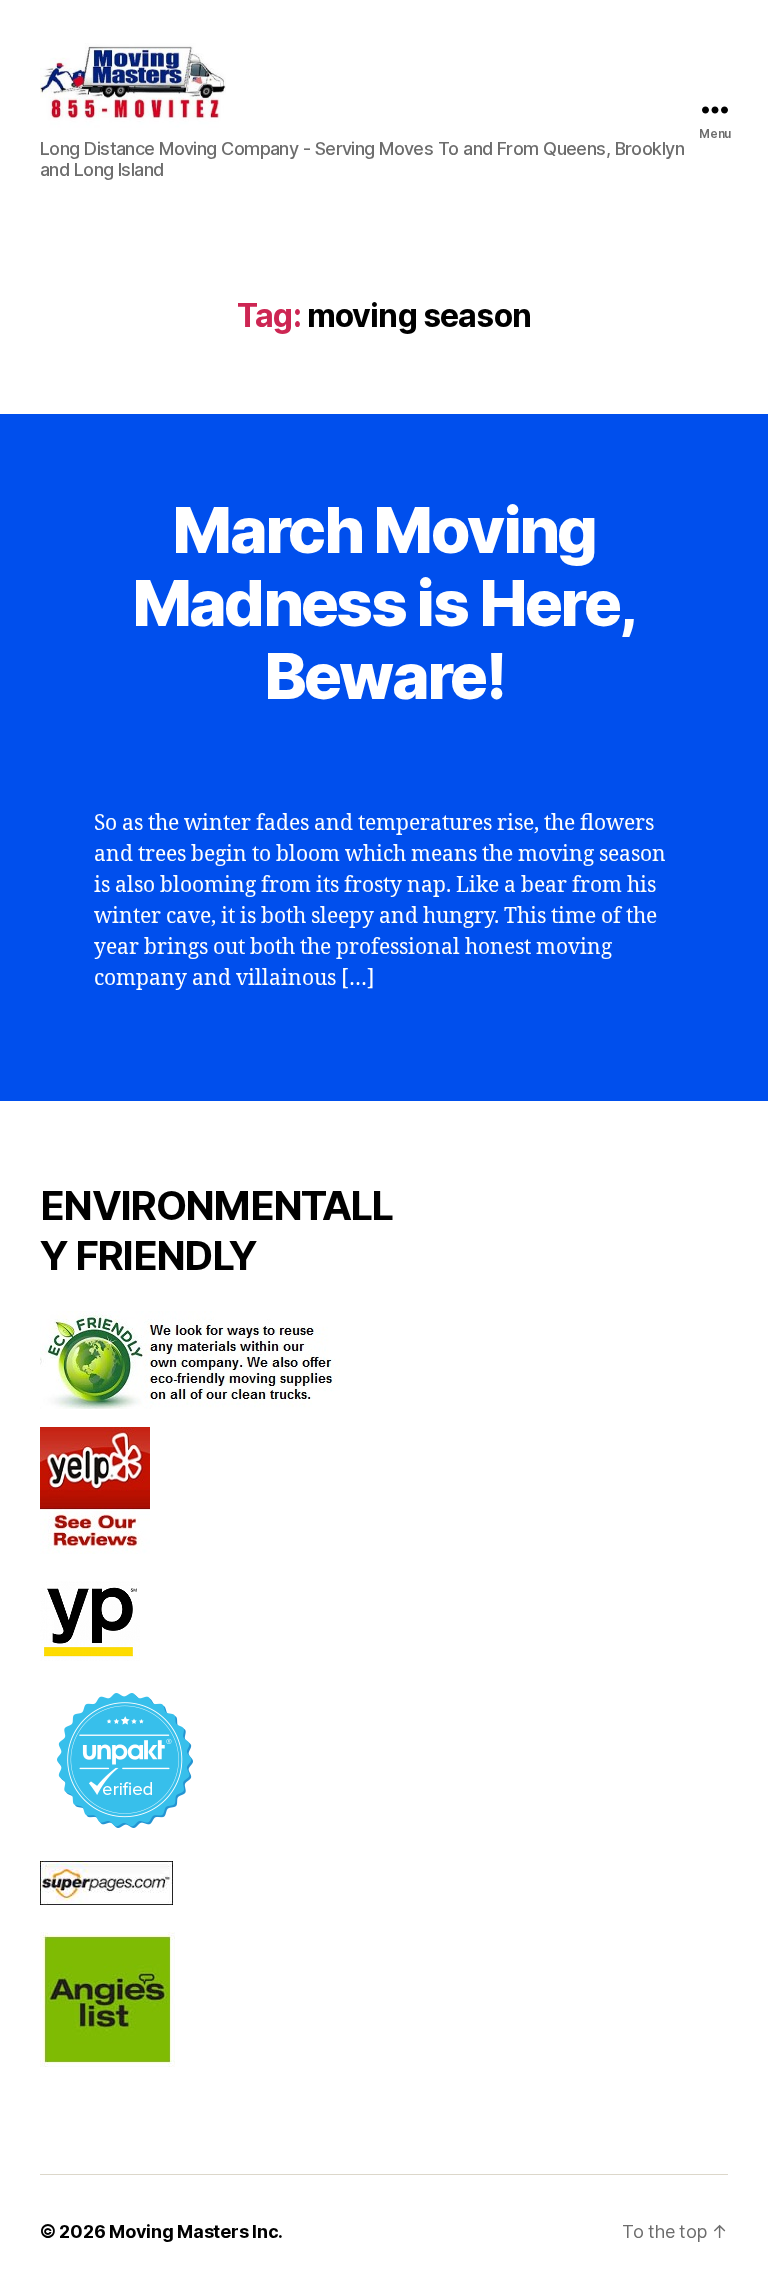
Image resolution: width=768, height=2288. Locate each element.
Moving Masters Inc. (196, 2231)
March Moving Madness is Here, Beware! (384, 602)
